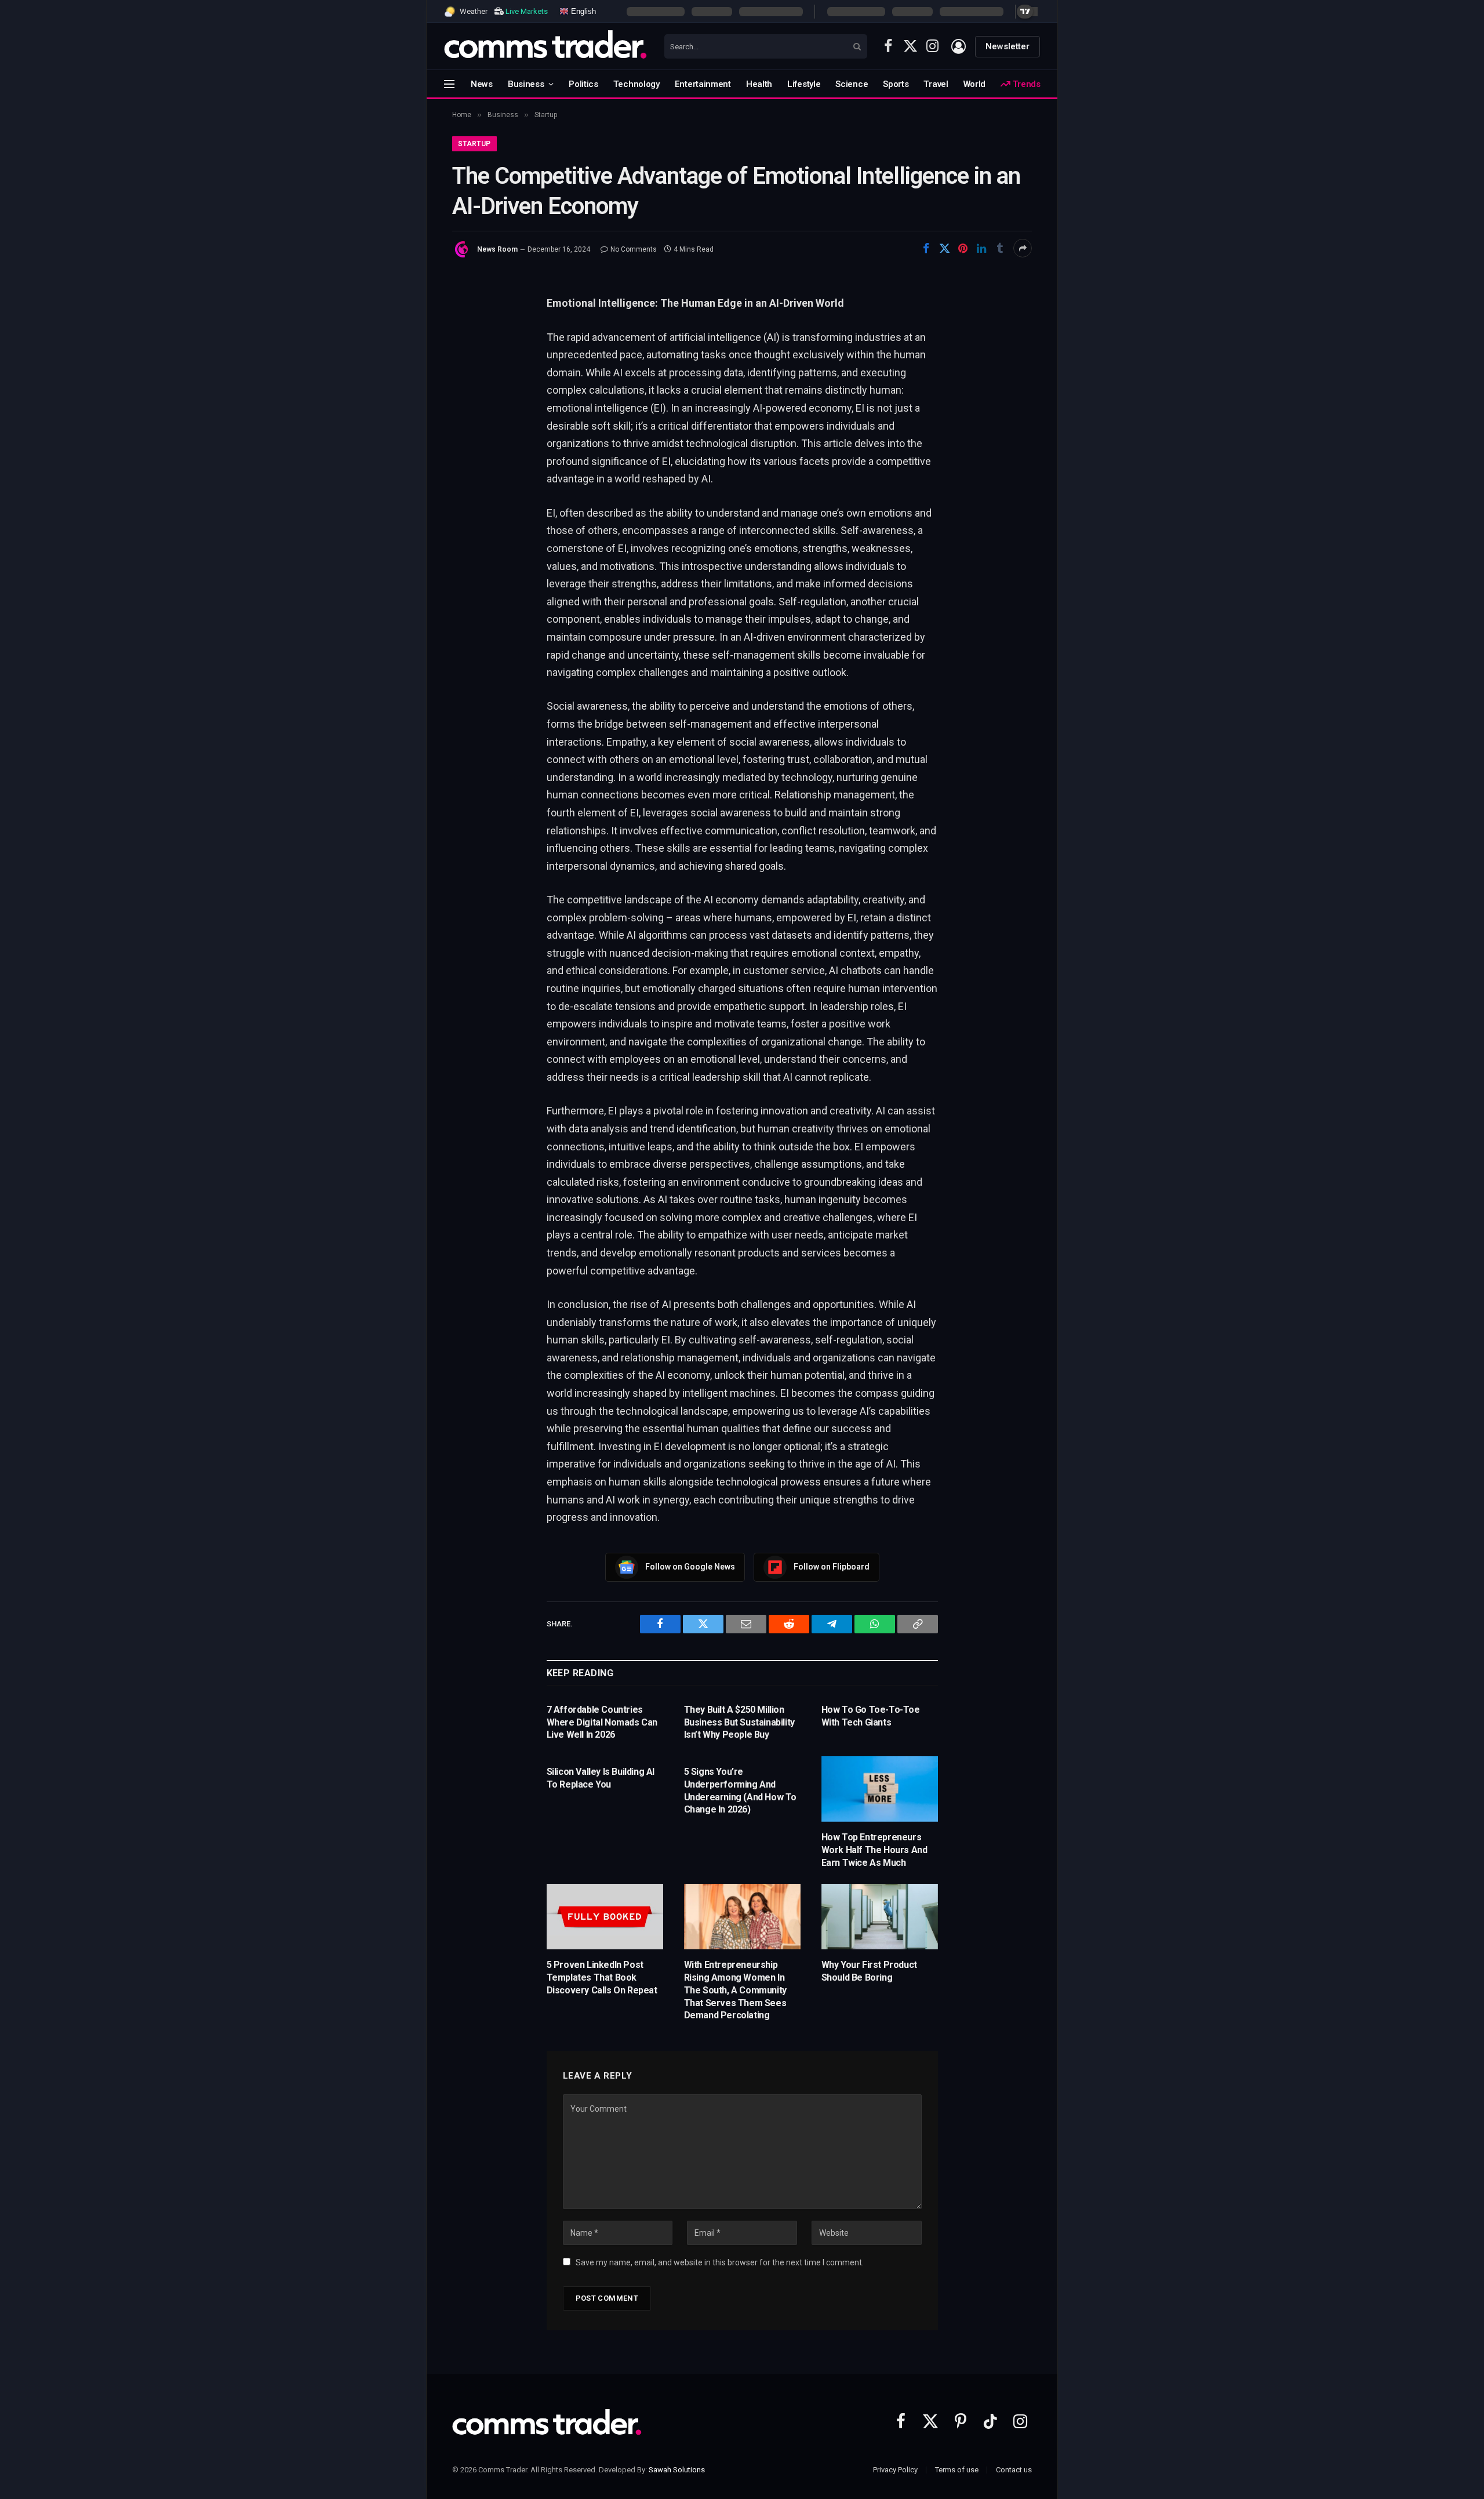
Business (526, 84)
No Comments (634, 249)
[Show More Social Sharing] (1023, 248)
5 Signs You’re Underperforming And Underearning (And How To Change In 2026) (740, 1790)
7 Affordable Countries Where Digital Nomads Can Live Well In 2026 (602, 1722)
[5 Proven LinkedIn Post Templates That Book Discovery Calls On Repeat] (605, 1917)
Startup (474, 144)
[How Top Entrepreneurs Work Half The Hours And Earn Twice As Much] (880, 1789)
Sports (896, 84)
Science (852, 84)
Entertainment (703, 84)
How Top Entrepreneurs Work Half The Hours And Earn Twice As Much (874, 1850)
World (975, 84)
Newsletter (1007, 46)
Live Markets (527, 11)
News (482, 84)
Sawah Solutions (677, 2470)
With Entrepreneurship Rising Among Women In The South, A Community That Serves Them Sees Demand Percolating (735, 1990)
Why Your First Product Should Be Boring (869, 1971)
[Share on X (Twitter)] (944, 248)
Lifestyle (804, 84)
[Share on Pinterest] (963, 248)
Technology (636, 84)
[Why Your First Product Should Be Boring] (880, 1917)
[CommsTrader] (545, 46)
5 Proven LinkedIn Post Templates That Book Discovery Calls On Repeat (602, 1977)
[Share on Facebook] (926, 248)
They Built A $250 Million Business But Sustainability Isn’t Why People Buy (739, 1722)
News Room (497, 249)
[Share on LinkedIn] (981, 248)
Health (759, 84)
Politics (583, 84)
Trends (1025, 84)
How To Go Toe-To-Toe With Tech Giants (871, 1716)
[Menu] (449, 84)
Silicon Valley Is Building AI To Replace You (601, 1778)
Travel (936, 84)
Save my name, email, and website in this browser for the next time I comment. (720, 2262)
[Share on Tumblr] (1000, 248)
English (582, 11)
